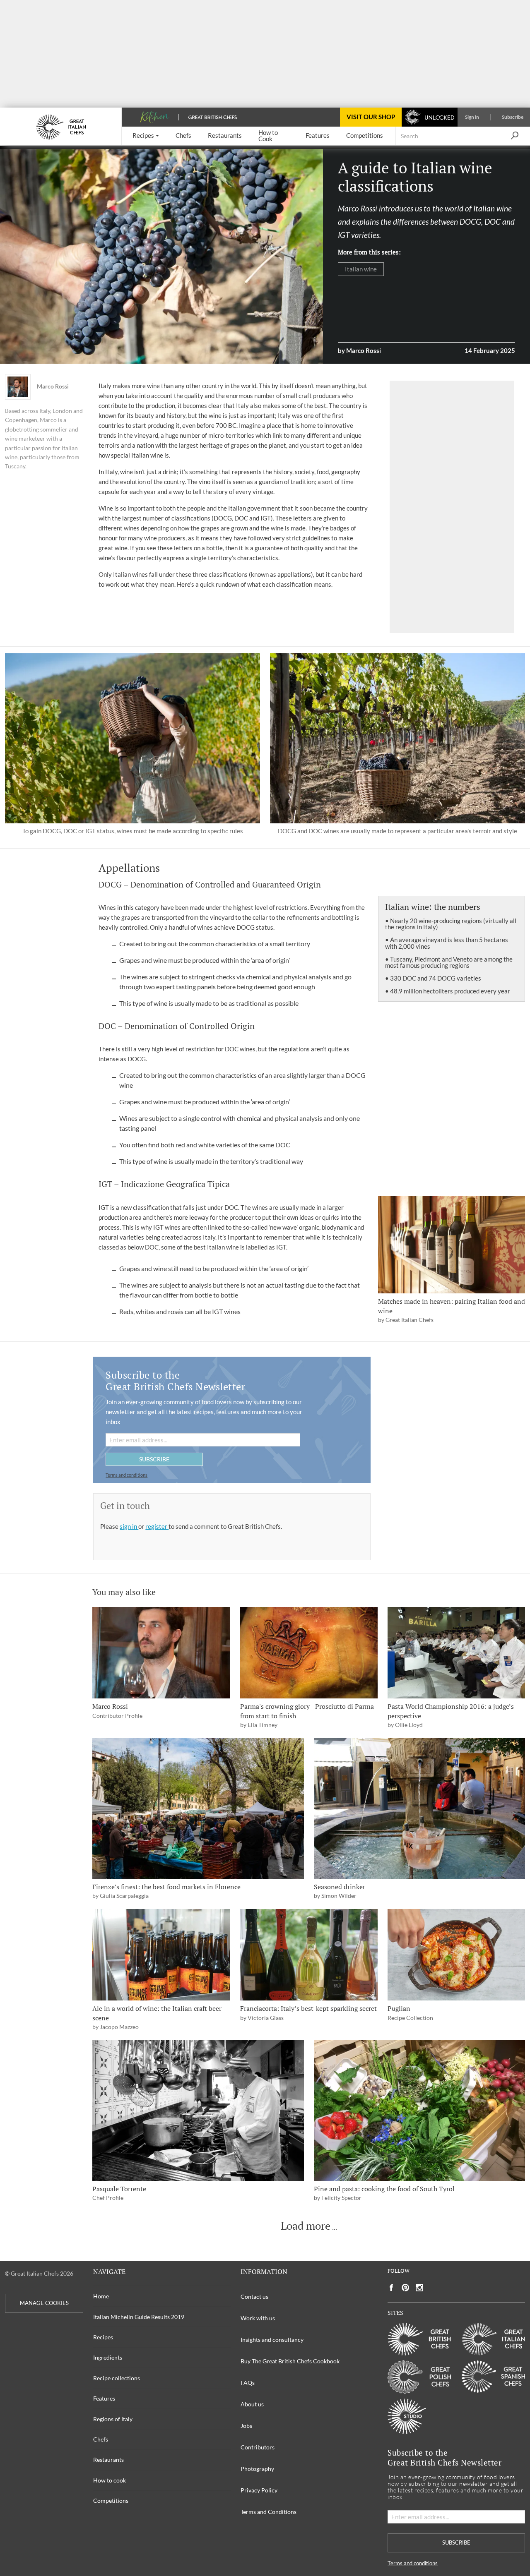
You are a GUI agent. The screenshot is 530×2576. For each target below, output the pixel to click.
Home (101, 2296)
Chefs (101, 2439)
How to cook (110, 2480)
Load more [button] (306, 2226)
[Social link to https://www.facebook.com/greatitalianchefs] (391, 2288)
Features (104, 2398)
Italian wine (361, 269)
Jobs (246, 2426)
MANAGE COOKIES (44, 2303)
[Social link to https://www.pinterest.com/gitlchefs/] (405, 2288)
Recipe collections (117, 2378)
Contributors (258, 2447)
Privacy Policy (259, 2490)
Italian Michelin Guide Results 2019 (139, 2317)
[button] (146, 136)
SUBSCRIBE (154, 1459)
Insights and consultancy (272, 2340)
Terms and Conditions (269, 2512)
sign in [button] (129, 1526)
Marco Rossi (53, 386)
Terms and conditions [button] (126, 1475)
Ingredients (108, 2357)
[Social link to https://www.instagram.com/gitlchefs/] (420, 2288)
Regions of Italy (113, 2419)
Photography (257, 2469)
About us (252, 2404)
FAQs (248, 2383)
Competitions (111, 2500)
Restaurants (108, 2460)
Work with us (258, 2318)
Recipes (103, 2337)
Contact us (254, 2297)
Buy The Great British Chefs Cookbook (290, 2361)
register (157, 1526)
